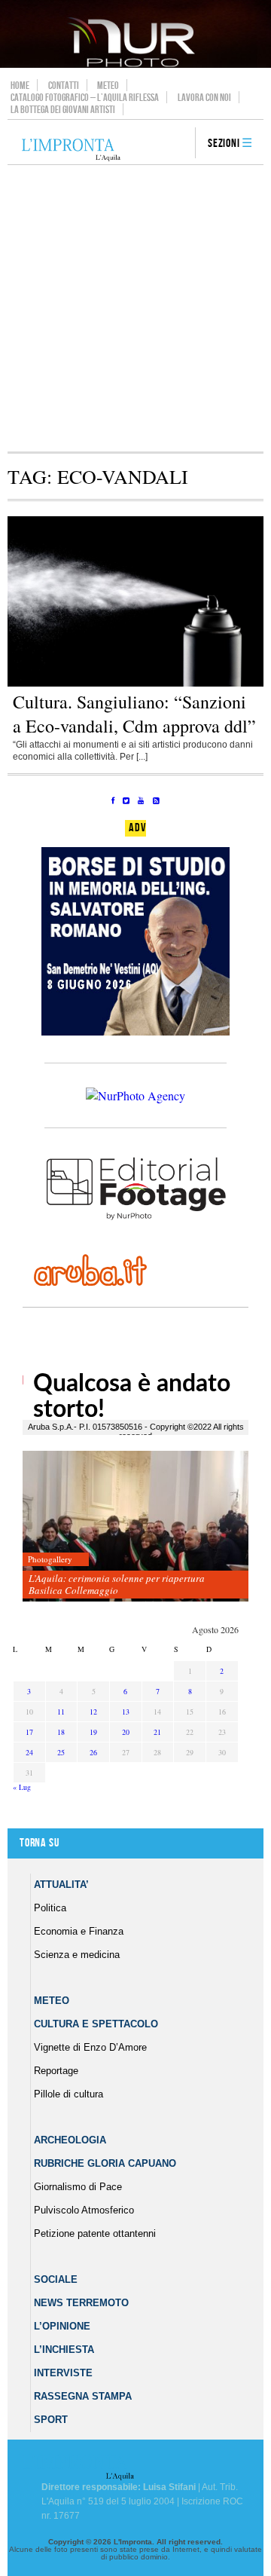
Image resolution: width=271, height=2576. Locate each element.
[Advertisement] (135, 308)
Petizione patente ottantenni (95, 2233)
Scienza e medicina (77, 1955)
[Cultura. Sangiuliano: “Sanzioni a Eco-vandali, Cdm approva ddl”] (135, 684)
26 (93, 1752)
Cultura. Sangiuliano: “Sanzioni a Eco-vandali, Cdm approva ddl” (134, 714)
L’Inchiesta (64, 2350)
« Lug (22, 1787)
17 (29, 1732)
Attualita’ (61, 1885)
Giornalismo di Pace (78, 2187)
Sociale (56, 2279)
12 (93, 1712)
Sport (51, 2420)
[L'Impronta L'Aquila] (71, 150)
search (178, 144)
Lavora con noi (204, 97)
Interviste (63, 2373)
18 (61, 1732)
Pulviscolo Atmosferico (84, 2210)
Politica (50, 1908)
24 (29, 1752)
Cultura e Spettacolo (96, 2024)
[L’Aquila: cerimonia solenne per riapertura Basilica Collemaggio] (135, 1527)
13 (126, 1712)
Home (20, 85)
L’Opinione (62, 2326)
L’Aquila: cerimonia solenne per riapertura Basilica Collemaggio (117, 1584)
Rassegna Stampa (83, 2396)
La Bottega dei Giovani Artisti (63, 109)
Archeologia (70, 2140)
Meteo (108, 85)
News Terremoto (81, 2303)
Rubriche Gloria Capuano (105, 2163)
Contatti (64, 85)
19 (93, 1732)
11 (61, 1712)
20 (126, 1732)
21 (157, 1732)
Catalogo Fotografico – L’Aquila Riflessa (85, 97)
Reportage (56, 2071)
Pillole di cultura (69, 2094)
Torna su (39, 1843)
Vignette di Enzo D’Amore (90, 2047)
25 (61, 1752)
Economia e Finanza (79, 1931)
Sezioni (224, 144)
